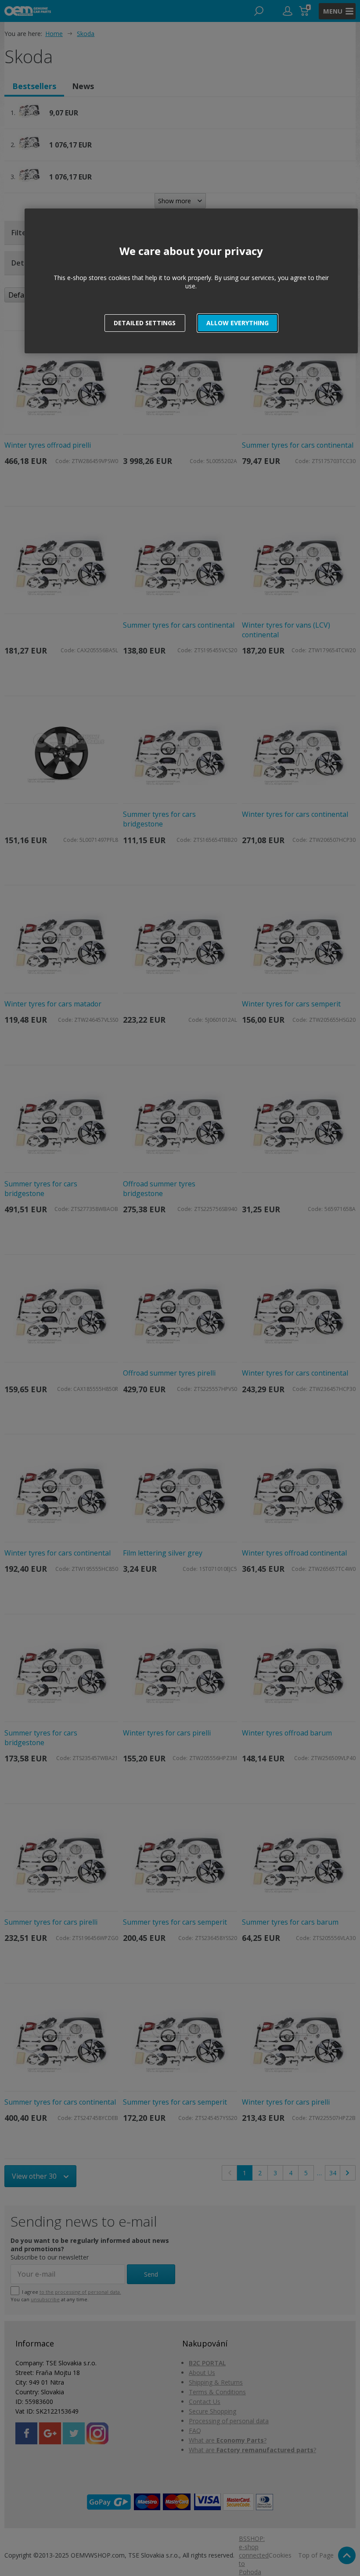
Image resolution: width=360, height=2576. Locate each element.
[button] (238, 323)
